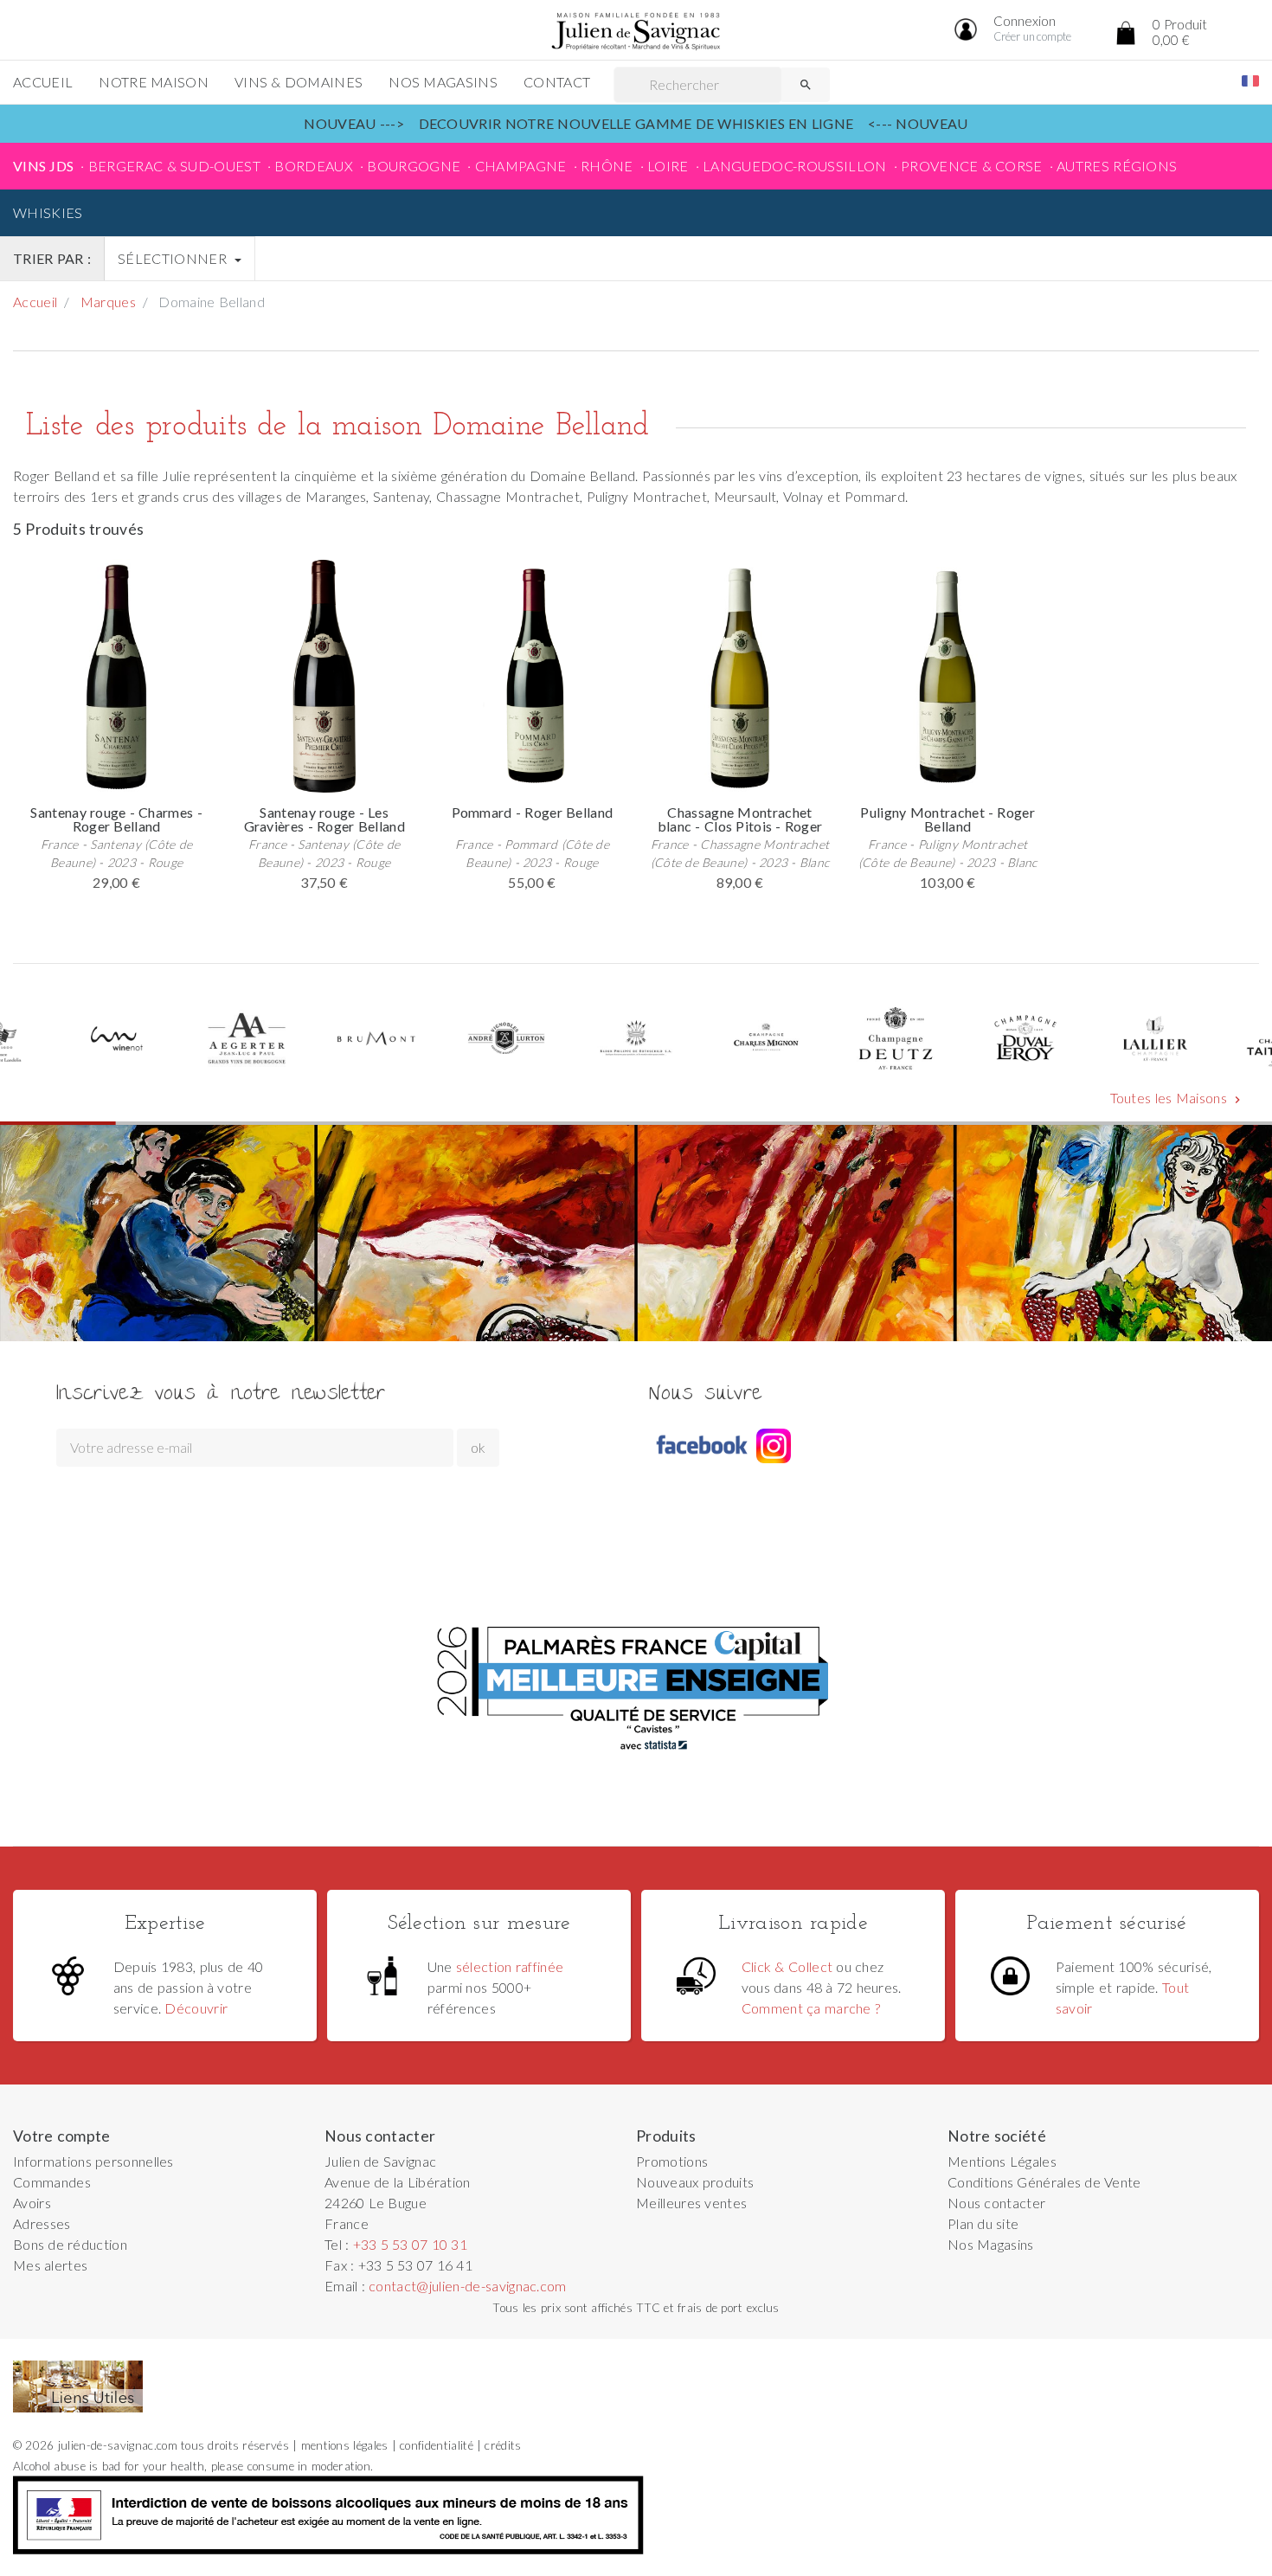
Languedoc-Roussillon (794, 166)
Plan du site (983, 2223)
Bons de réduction (70, 2244)
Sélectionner (174, 258)
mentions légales (345, 2445)
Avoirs (32, 2203)
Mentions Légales (1002, 2161)
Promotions (672, 2161)
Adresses (42, 2223)
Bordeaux (314, 166)
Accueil (43, 82)
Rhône (607, 166)
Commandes (52, 2182)
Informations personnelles (93, 2161)
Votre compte (62, 2136)
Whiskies (48, 212)
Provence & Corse (972, 166)
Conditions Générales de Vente (1044, 2182)
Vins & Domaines (299, 82)
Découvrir (196, 2008)
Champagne (521, 166)
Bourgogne (414, 166)
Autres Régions (1117, 166)
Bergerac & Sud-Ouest (174, 166)
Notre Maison (154, 82)
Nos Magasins (443, 82)
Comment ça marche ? (811, 2008)
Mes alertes (50, 2265)
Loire (668, 166)
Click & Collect (787, 1966)
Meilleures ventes (691, 2203)
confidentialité (437, 2445)
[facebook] (701, 1446)
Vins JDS (43, 166)
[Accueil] (636, 32)
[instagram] (774, 1446)
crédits (503, 2445)
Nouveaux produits (695, 2182)
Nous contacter (996, 2203)
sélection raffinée (510, 1966)
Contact (557, 82)
